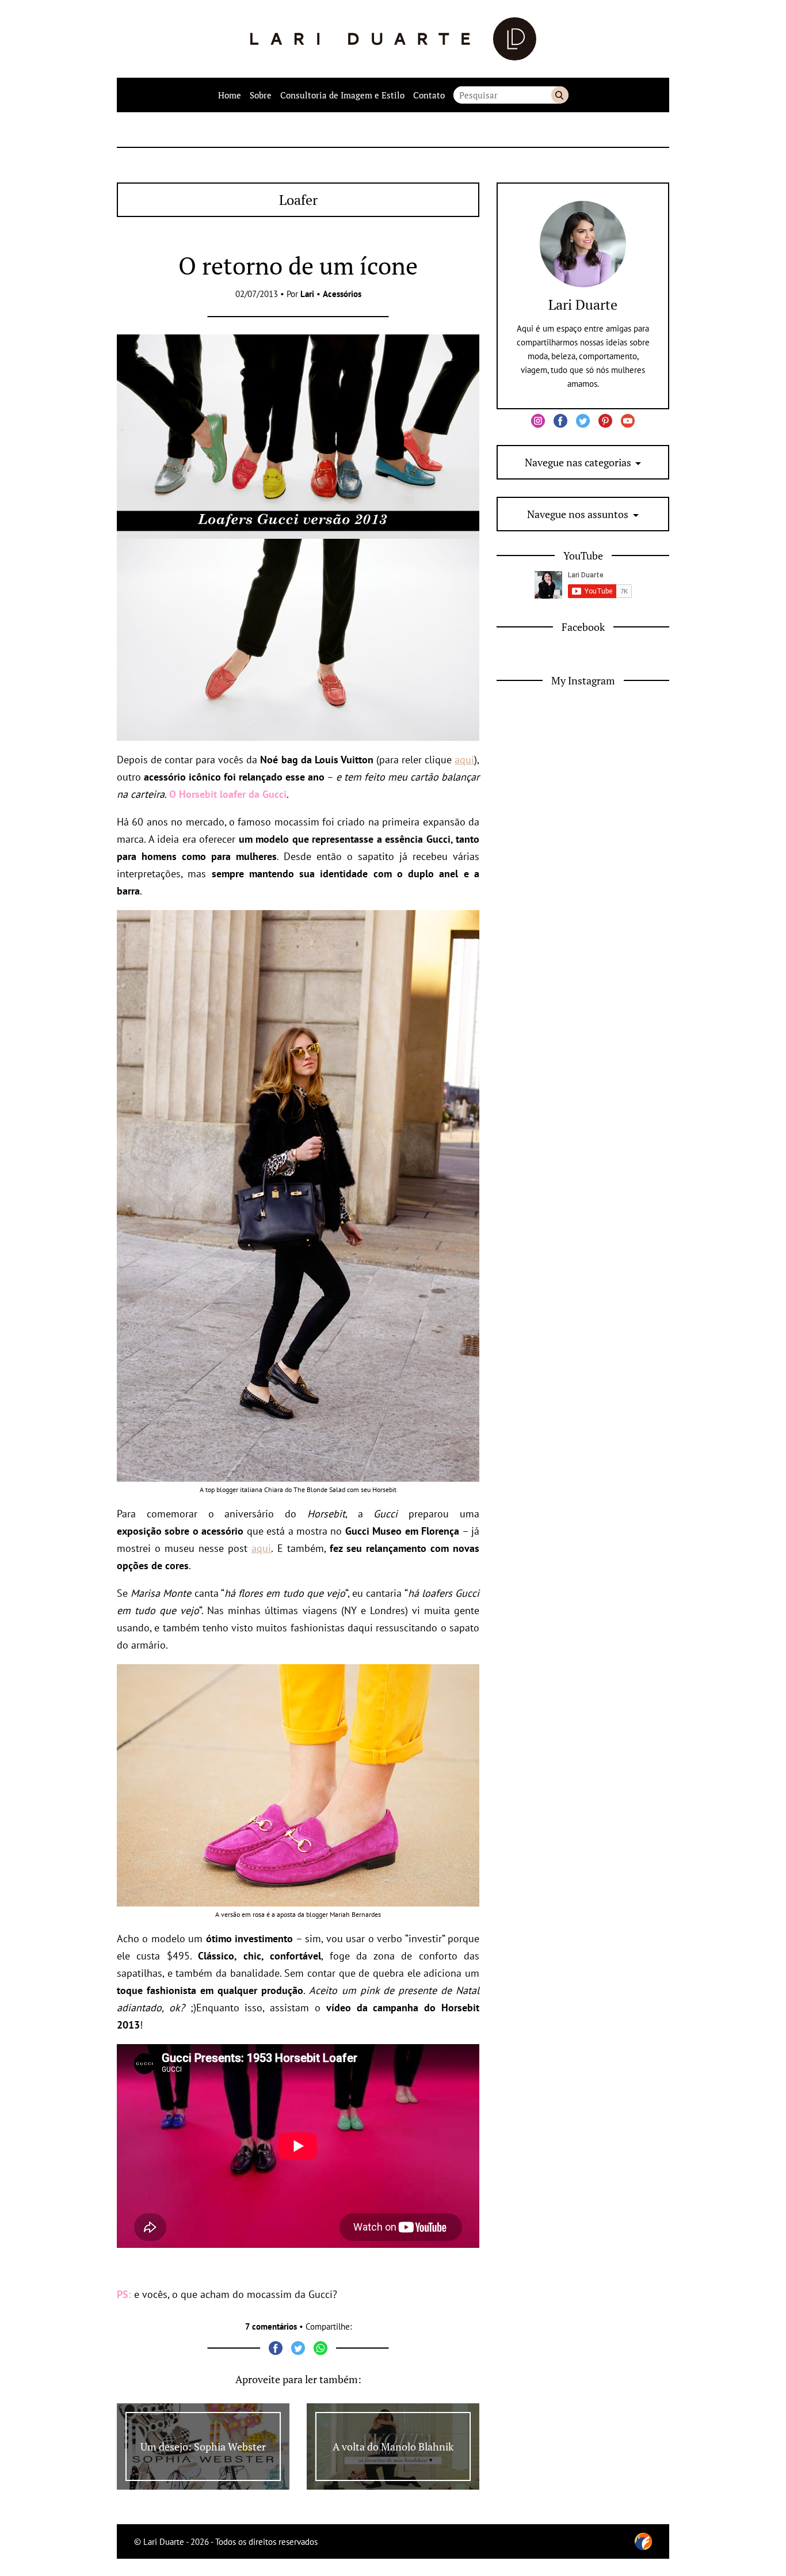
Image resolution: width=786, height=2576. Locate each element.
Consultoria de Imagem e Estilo (342, 95)
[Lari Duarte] (393, 39)
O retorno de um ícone (298, 265)
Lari (307, 294)
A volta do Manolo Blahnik (393, 2446)
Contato (429, 95)
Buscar (560, 95)
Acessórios (342, 294)
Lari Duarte (583, 305)
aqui (464, 760)
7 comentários (271, 2326)
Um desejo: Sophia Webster (203, 2446)
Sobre (261, 95)
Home (230, 95)
